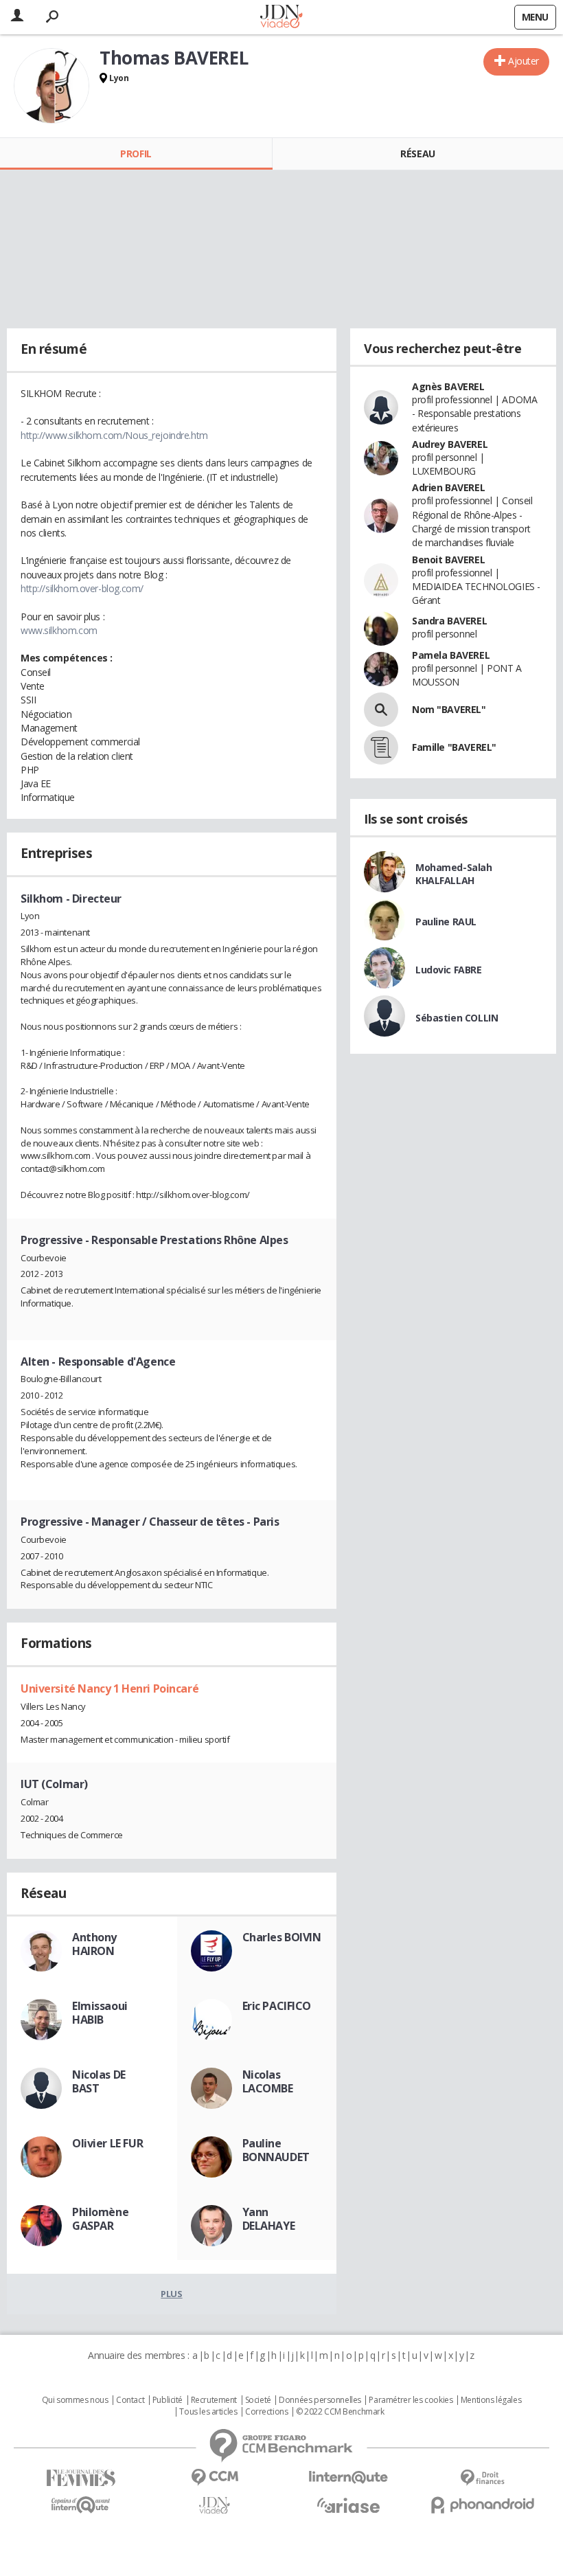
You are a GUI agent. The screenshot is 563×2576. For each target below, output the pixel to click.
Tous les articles (208, 2412)
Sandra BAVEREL (449, 621)
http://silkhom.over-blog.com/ (82, 588)
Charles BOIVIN (282, 1937)
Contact (130, 2400)
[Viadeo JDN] (215, 2506)
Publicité (168, 2400)
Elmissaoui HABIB (100, 2013)
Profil (136, 154)
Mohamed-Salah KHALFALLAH (454, 874)
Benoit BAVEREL (448, 560)
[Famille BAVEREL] (381, 747)
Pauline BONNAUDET (276, 2150)
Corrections (266, 2412)
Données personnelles (320, 2400)
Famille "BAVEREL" (454, 747)
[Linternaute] (348, 2477)
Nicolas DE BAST (99, 2081)
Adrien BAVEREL (448, 487)
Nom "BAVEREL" (449, 709)
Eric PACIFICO (277, 2006)
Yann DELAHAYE (269, 2219)
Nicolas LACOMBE (268, 2081)
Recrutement (214, 2400)
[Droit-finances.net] (482, 2478)
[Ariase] (348, 2505)
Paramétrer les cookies (411, 2400)
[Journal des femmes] (81, 2478)
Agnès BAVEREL (448, 386)
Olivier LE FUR (107, 2143)
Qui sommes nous (75, 2400)
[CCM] (215, 2477)
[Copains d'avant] (81, 2505)
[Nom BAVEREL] (381, 710)
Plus (171, 2294)
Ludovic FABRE (449, 970)
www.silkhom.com (59, 630)
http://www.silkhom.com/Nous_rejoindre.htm (114, 435)
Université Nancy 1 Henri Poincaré (110, 1688)
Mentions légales (491, 2400)
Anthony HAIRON (94, 1944)
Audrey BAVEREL (450, 444)
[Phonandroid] (482, 2505)
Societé (258, 2400)
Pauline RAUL (446, 922)
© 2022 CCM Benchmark (340, 2412)
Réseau (417, 154)
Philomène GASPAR (100, 2219)
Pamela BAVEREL (451, 655)
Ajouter (524, 61)
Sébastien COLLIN (457, 1018)
